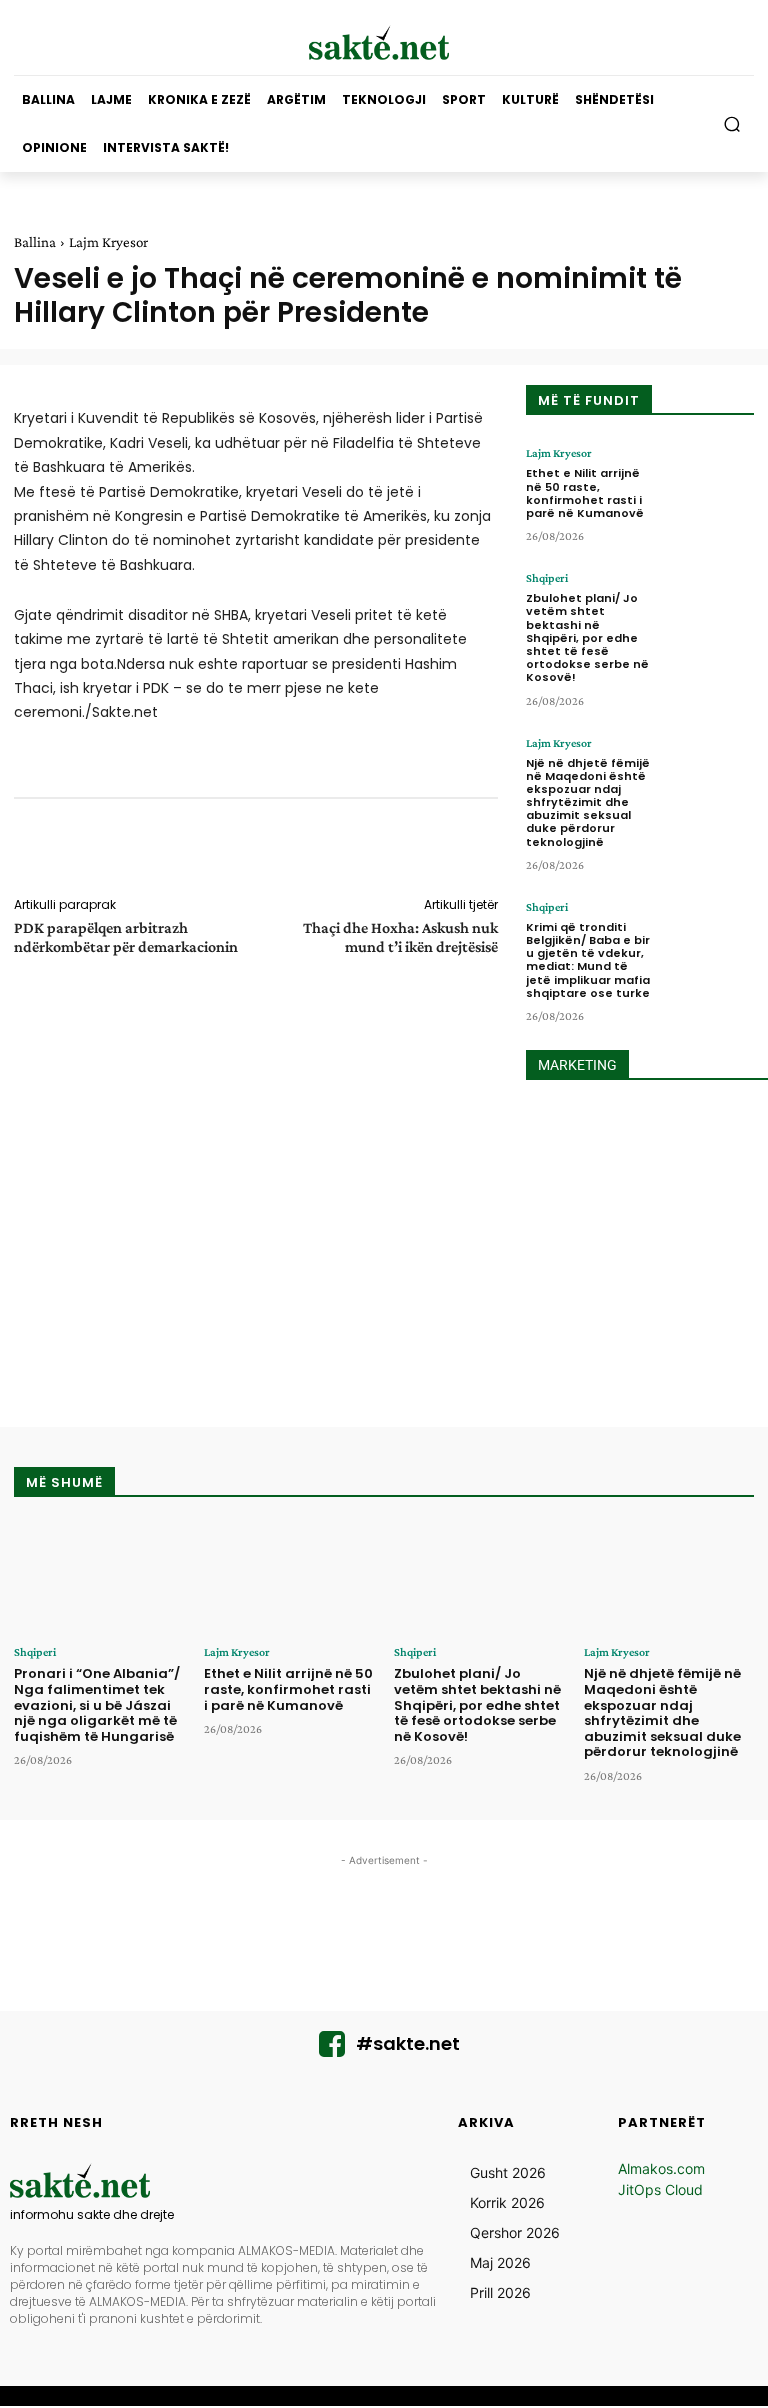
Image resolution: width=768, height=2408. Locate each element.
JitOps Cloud (660, 2189)
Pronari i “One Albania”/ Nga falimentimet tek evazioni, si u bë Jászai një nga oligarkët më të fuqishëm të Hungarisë (97, 1704)
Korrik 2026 (507, 2202)
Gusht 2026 (508, 2172)
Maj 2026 (500, 2262)
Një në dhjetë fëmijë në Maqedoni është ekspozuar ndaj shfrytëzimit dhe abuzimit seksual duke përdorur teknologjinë (588, 802)
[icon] (332, 2049)
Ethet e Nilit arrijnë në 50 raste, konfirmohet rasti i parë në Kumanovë (585, 493)
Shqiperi (547, 578)
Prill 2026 (500, 2292)
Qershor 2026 (515, 2232)
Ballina (35, 242)
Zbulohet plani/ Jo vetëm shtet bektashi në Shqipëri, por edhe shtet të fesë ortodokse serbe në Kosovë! (587, 637)
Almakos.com (661, 2168)
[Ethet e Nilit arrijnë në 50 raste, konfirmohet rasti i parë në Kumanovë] (708, 486)
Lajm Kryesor (108, 242)
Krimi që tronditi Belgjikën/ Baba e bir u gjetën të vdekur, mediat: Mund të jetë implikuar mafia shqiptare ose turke (588, 960)
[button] (732, 124)
